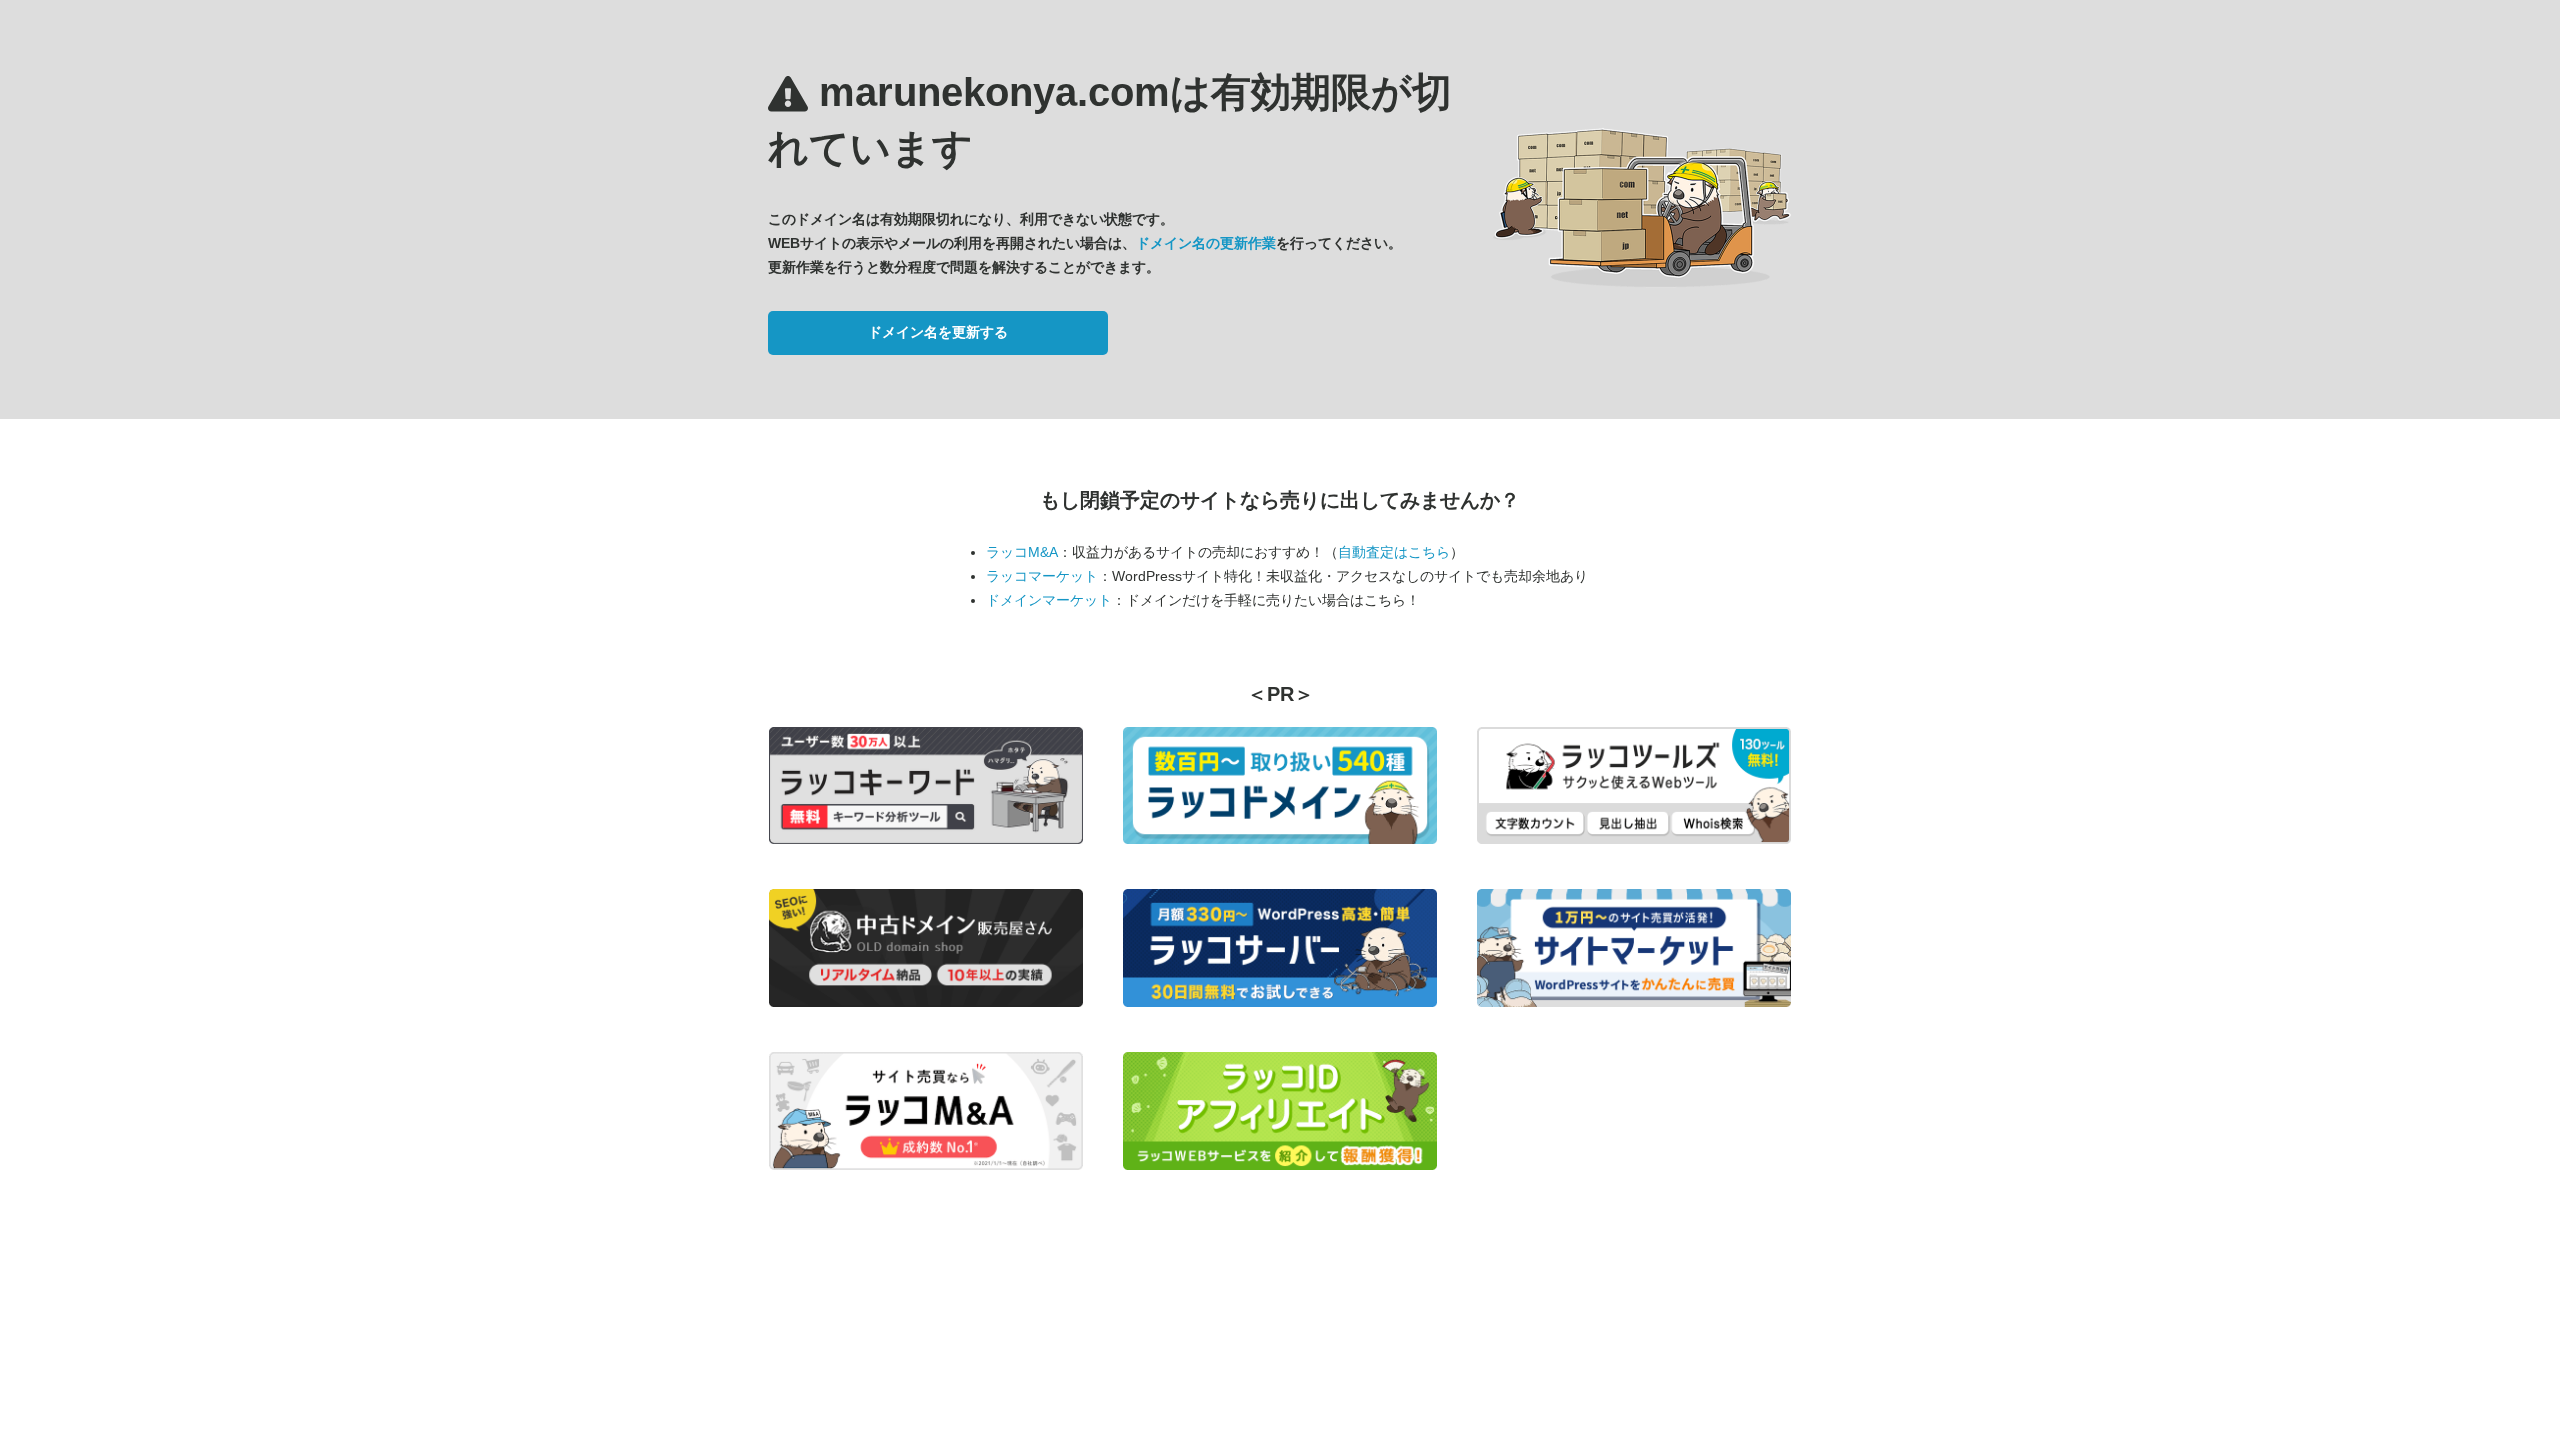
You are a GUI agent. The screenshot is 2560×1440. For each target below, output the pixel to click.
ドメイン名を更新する (938, 332)
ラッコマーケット (1042, 576)
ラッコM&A (1022, 552)
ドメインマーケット (1049, 600)
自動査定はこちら (1394, 552)
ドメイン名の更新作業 (1206, 243)
